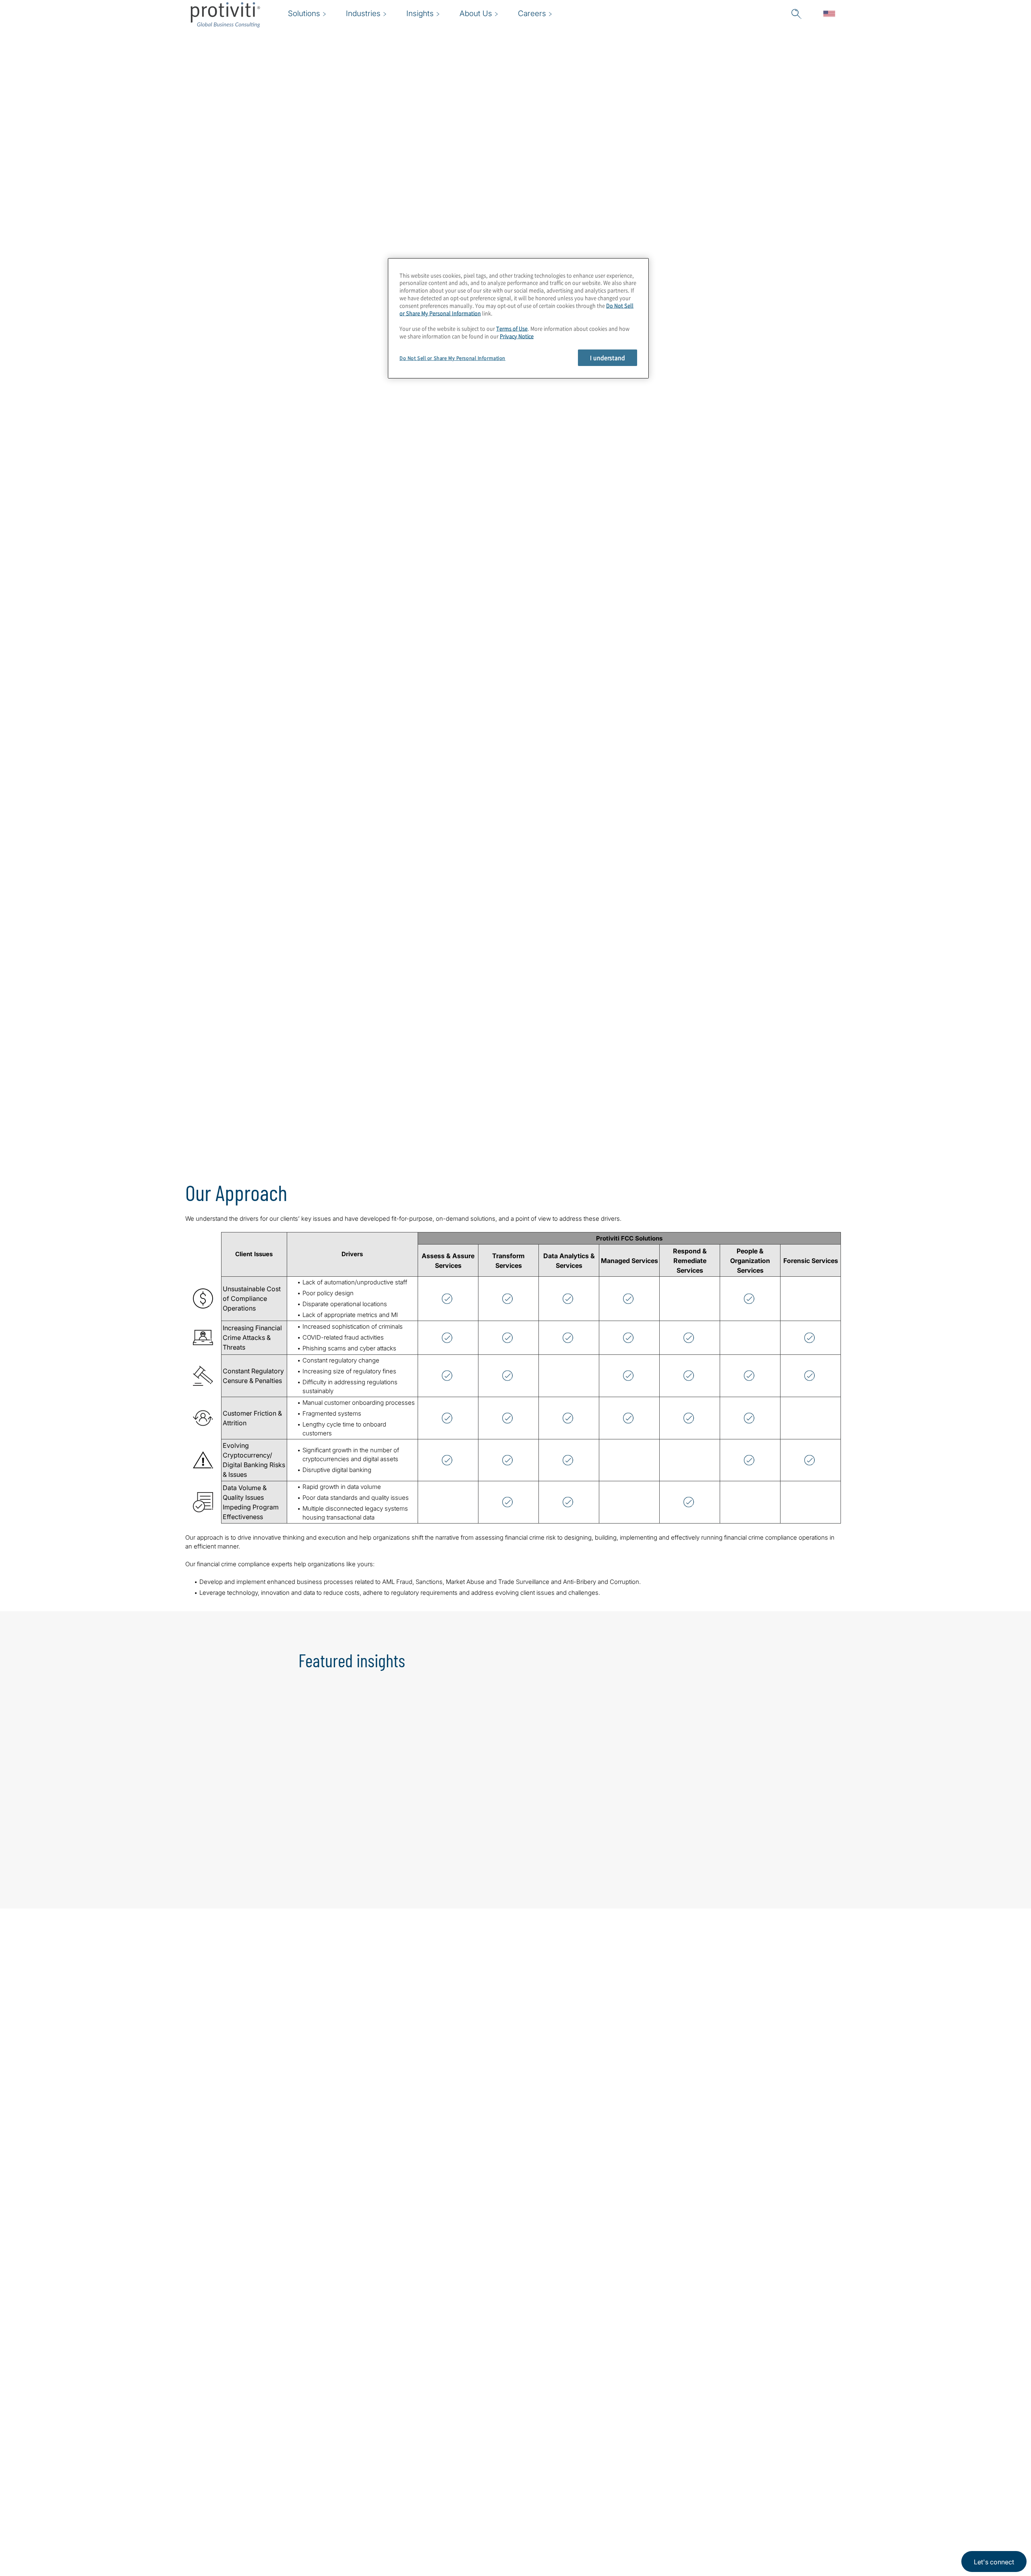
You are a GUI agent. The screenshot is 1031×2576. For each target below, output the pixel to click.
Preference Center (430, 2494)
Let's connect (994, 2562)
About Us (364, 2471)
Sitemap (413, 2517)
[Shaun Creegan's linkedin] (489, 2184)
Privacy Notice (517, 336)
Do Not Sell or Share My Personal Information (452, 358)
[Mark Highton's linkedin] (324, 2184)
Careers (362, 2494)
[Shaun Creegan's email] (472, 2184)
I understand (608, 358)
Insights (362, 2540)
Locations (415, 2471)
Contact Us (367, 2517)
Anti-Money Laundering (301, 225)
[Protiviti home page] (234, 2482)
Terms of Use (512, 328)
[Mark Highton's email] (307, 2184)
